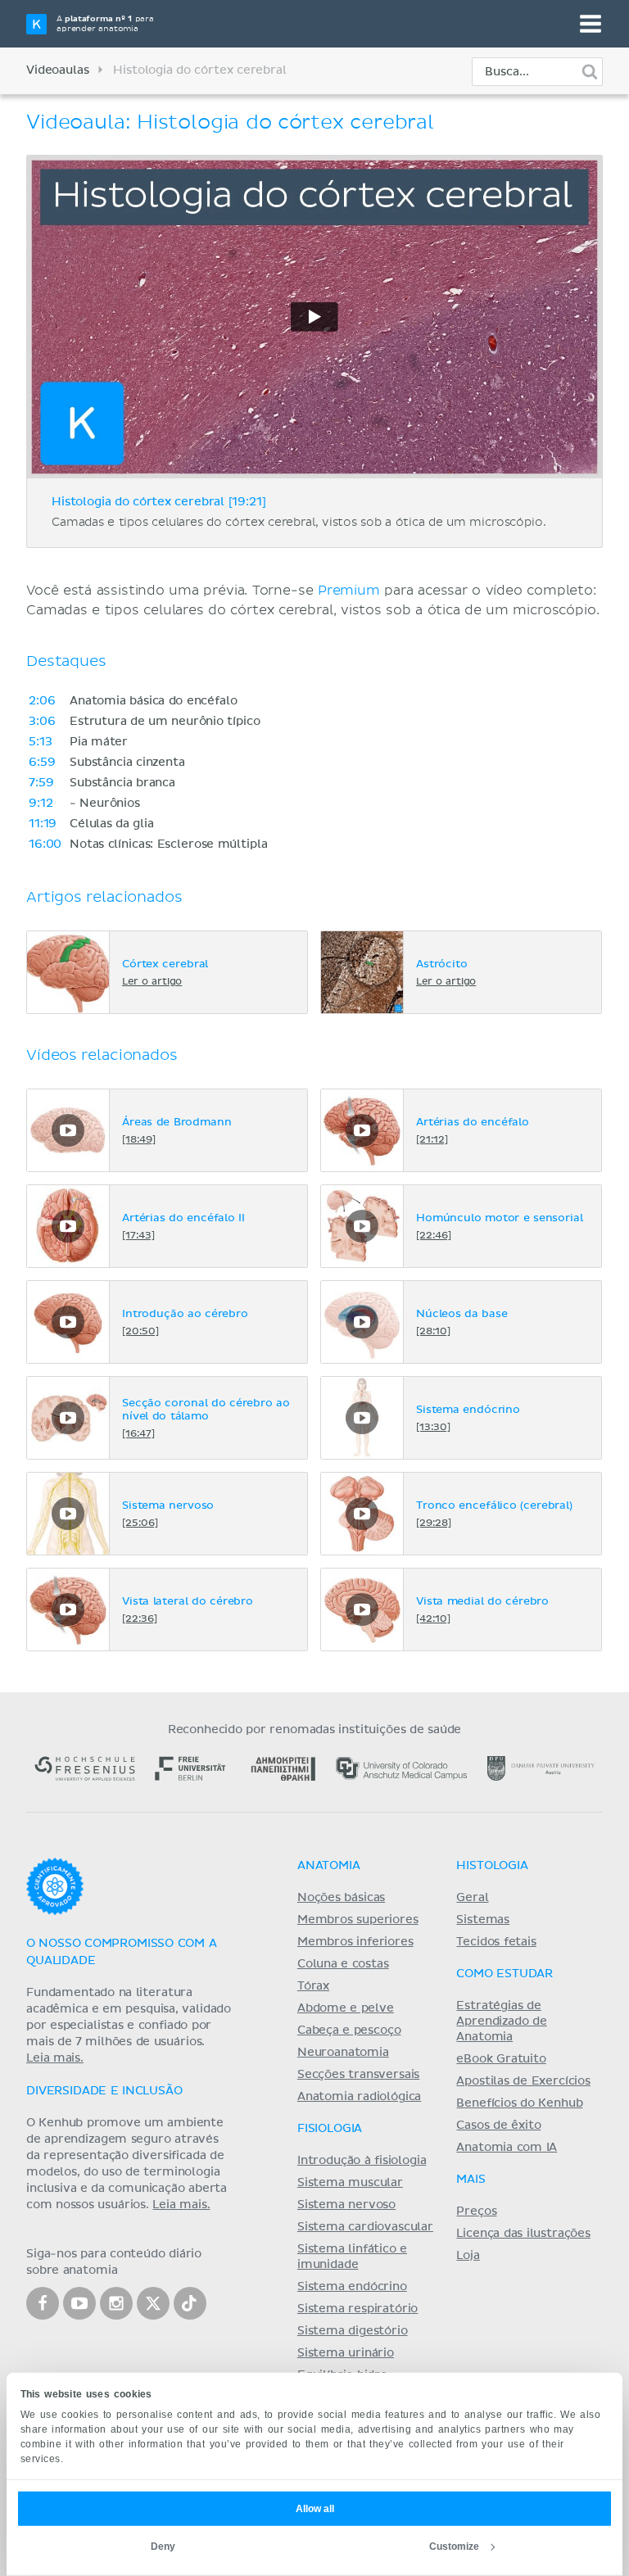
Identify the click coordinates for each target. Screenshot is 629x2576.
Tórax (313, 1986)
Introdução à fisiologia (362, 2161)
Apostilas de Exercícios (523, 2081)
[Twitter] (153, 2303)
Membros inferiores (355, 1942)
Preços (476, 2212)
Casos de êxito (498, 2126)
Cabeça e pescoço (349, 2030)
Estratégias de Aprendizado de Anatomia (501, 2021)
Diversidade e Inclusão (104, 2091)
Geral (472, 1898)
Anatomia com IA (507, 2148)
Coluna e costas (343, 1964)
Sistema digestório (353, 2331)
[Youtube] (79, 2303)
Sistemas (483, 1920)
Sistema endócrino (352, 2287)
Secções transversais (358, 2075)
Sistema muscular (350, 2183)
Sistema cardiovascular (365, 2227)
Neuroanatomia (343, 2053)
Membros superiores (358, 1920)
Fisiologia (330, 2129)
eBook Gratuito (501, 2059)
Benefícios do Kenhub (519, 2103)
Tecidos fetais (496, 1942)
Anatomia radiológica (359, 2097)
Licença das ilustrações (523, 2234)
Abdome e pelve (346, 2008)
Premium (349, 591)
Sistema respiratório (357, 2309)
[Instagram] (116, 2303)
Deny (163, 2547)
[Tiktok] (190, 2303)
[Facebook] (43, 2303)
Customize (454, 2547)
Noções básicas (341, 1898)
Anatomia (329, 1866)
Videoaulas (57, 70)
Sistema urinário (346, 2353)
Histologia (492, 1866)
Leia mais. (55, 2058)
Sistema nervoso (346, 2205)
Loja (468, 2256)
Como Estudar (505, 1974)
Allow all (315, 2509)
